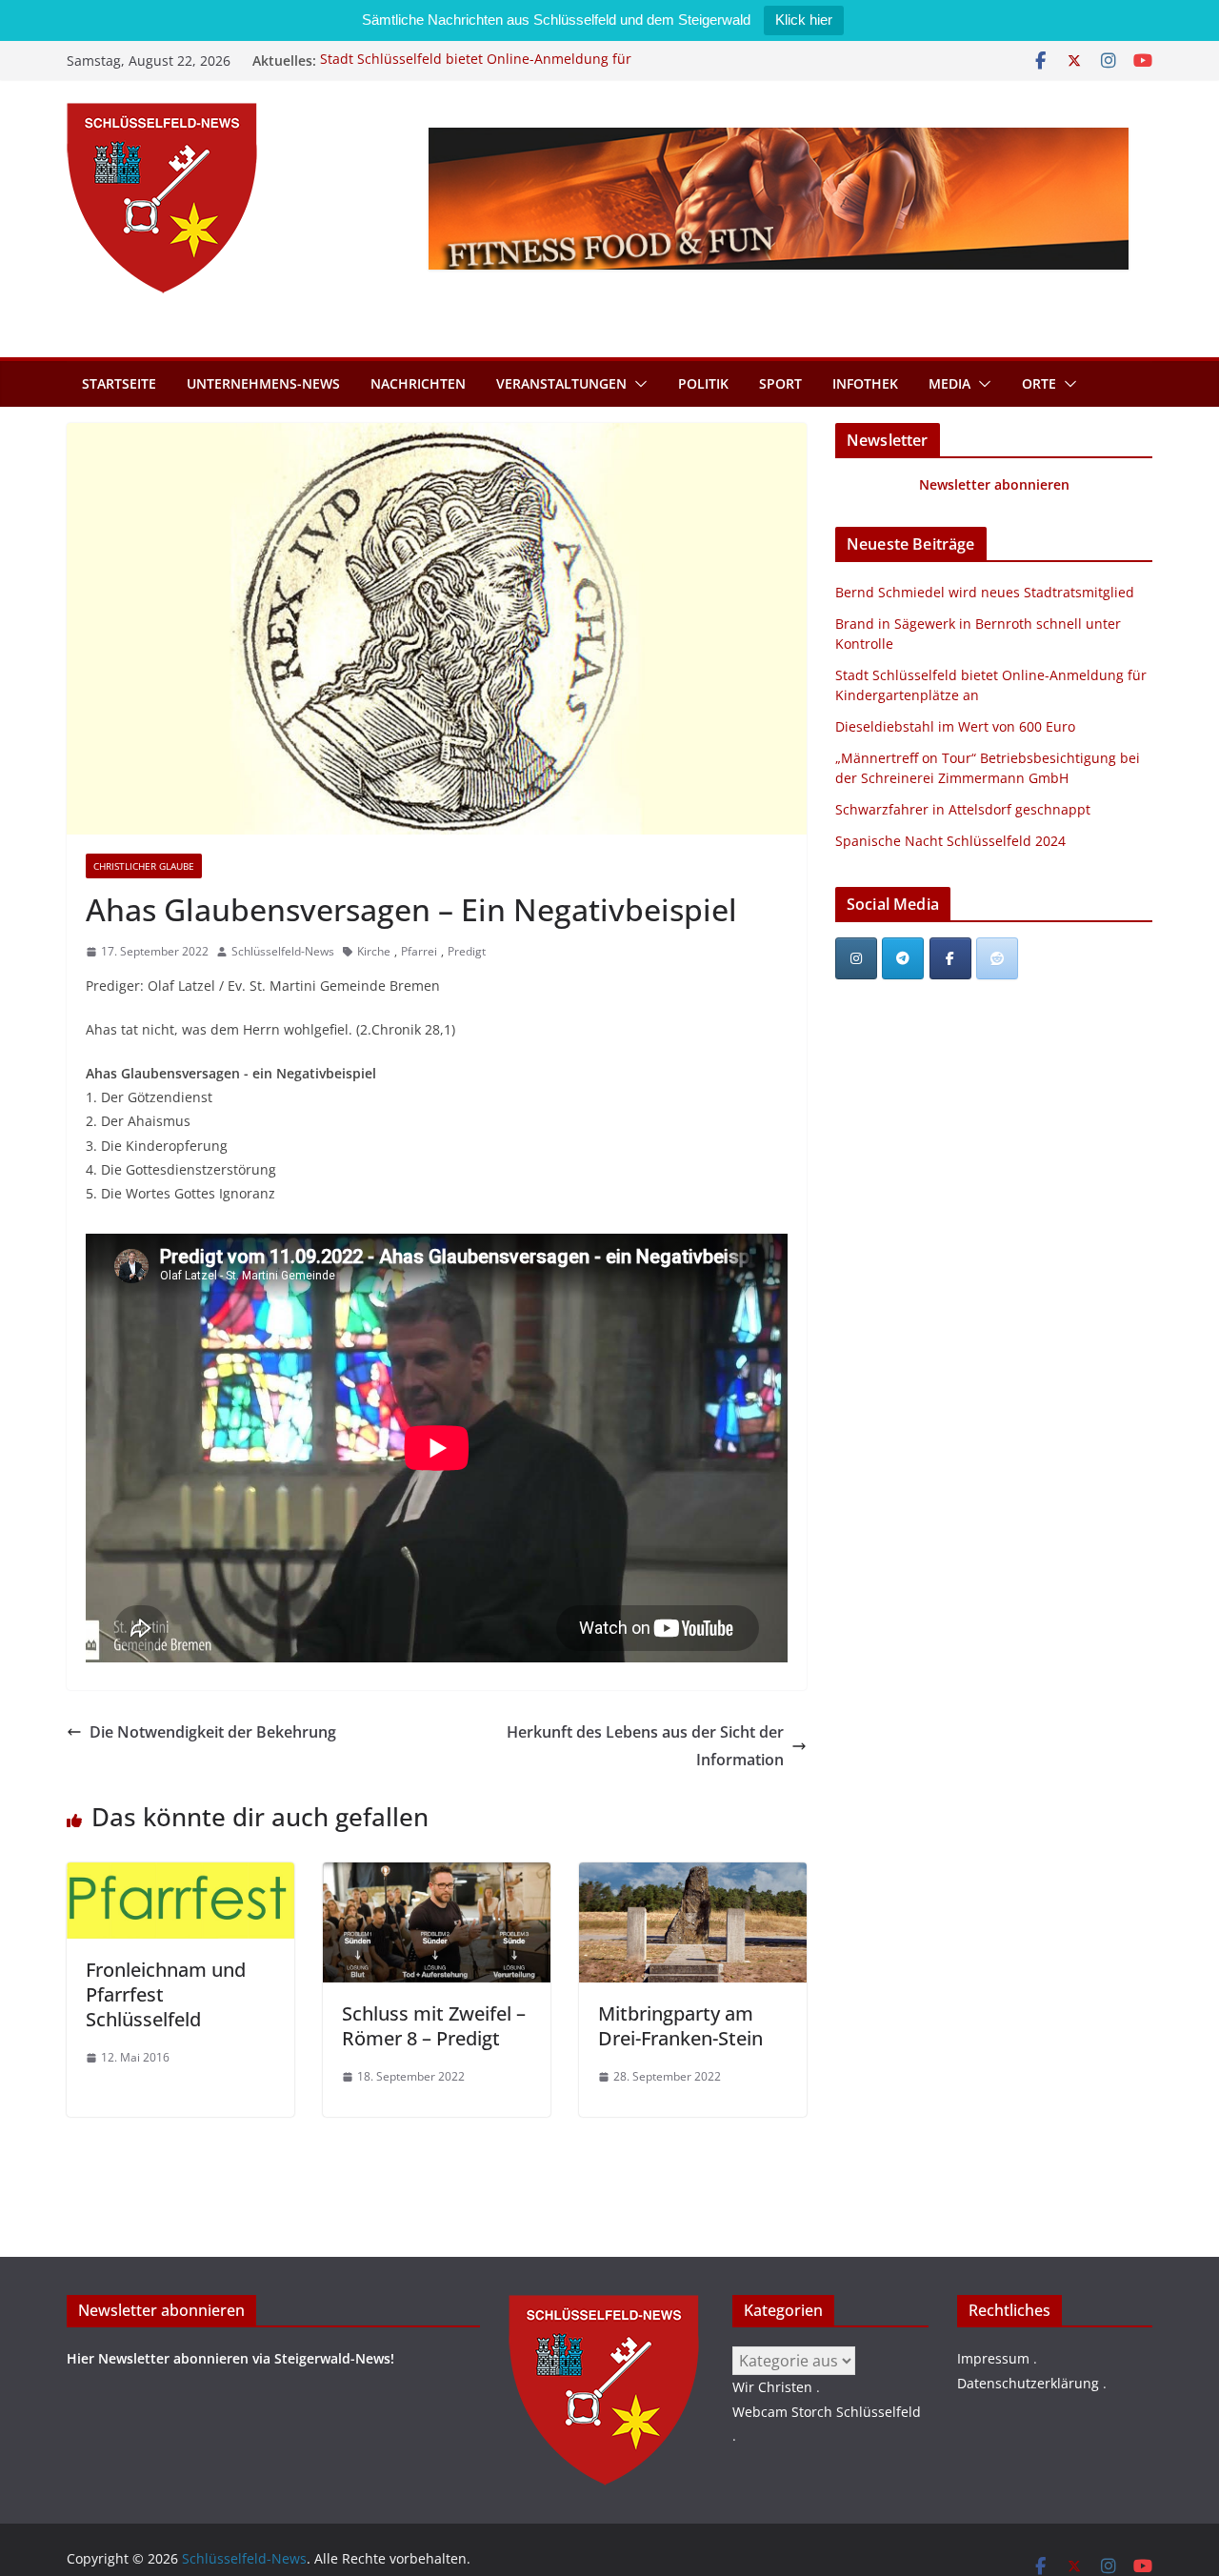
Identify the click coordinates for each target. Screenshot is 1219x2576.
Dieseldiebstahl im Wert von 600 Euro (955, 726)
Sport (780, 383)
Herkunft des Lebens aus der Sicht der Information (645, 1746)
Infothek (865, 383)
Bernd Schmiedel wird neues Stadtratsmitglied (985, 592)
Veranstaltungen (561, 383)
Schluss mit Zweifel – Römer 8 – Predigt (434, 2026)
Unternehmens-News (263, 383)
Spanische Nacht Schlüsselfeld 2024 (950, 841)
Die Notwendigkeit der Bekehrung (213, 1732)
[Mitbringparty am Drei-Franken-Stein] (693, 1876)
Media (949, 383)
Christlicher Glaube (144, 866)
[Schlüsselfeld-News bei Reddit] (997, 958)
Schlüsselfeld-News (283, 951)
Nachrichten (418, 383)
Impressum (993, 2358)
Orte (1039, 383)
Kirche (374, 951)
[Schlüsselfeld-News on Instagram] (856, 958)
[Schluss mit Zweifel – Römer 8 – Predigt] (437, 1876)
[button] (637, 384)
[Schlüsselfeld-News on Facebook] (950, 958)
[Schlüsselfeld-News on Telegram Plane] (903, 958)
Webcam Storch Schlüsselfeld (827, 2412)
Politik (703, 383)
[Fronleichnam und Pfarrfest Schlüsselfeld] (180, 1876)
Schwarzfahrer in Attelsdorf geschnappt (963, 809)
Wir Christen (772, 2387)
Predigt (467, 951)
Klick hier (804, 20)
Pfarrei (419, 951)
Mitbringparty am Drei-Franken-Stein (680, 2026)
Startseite (119, 383)
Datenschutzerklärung (1028, 2383)
